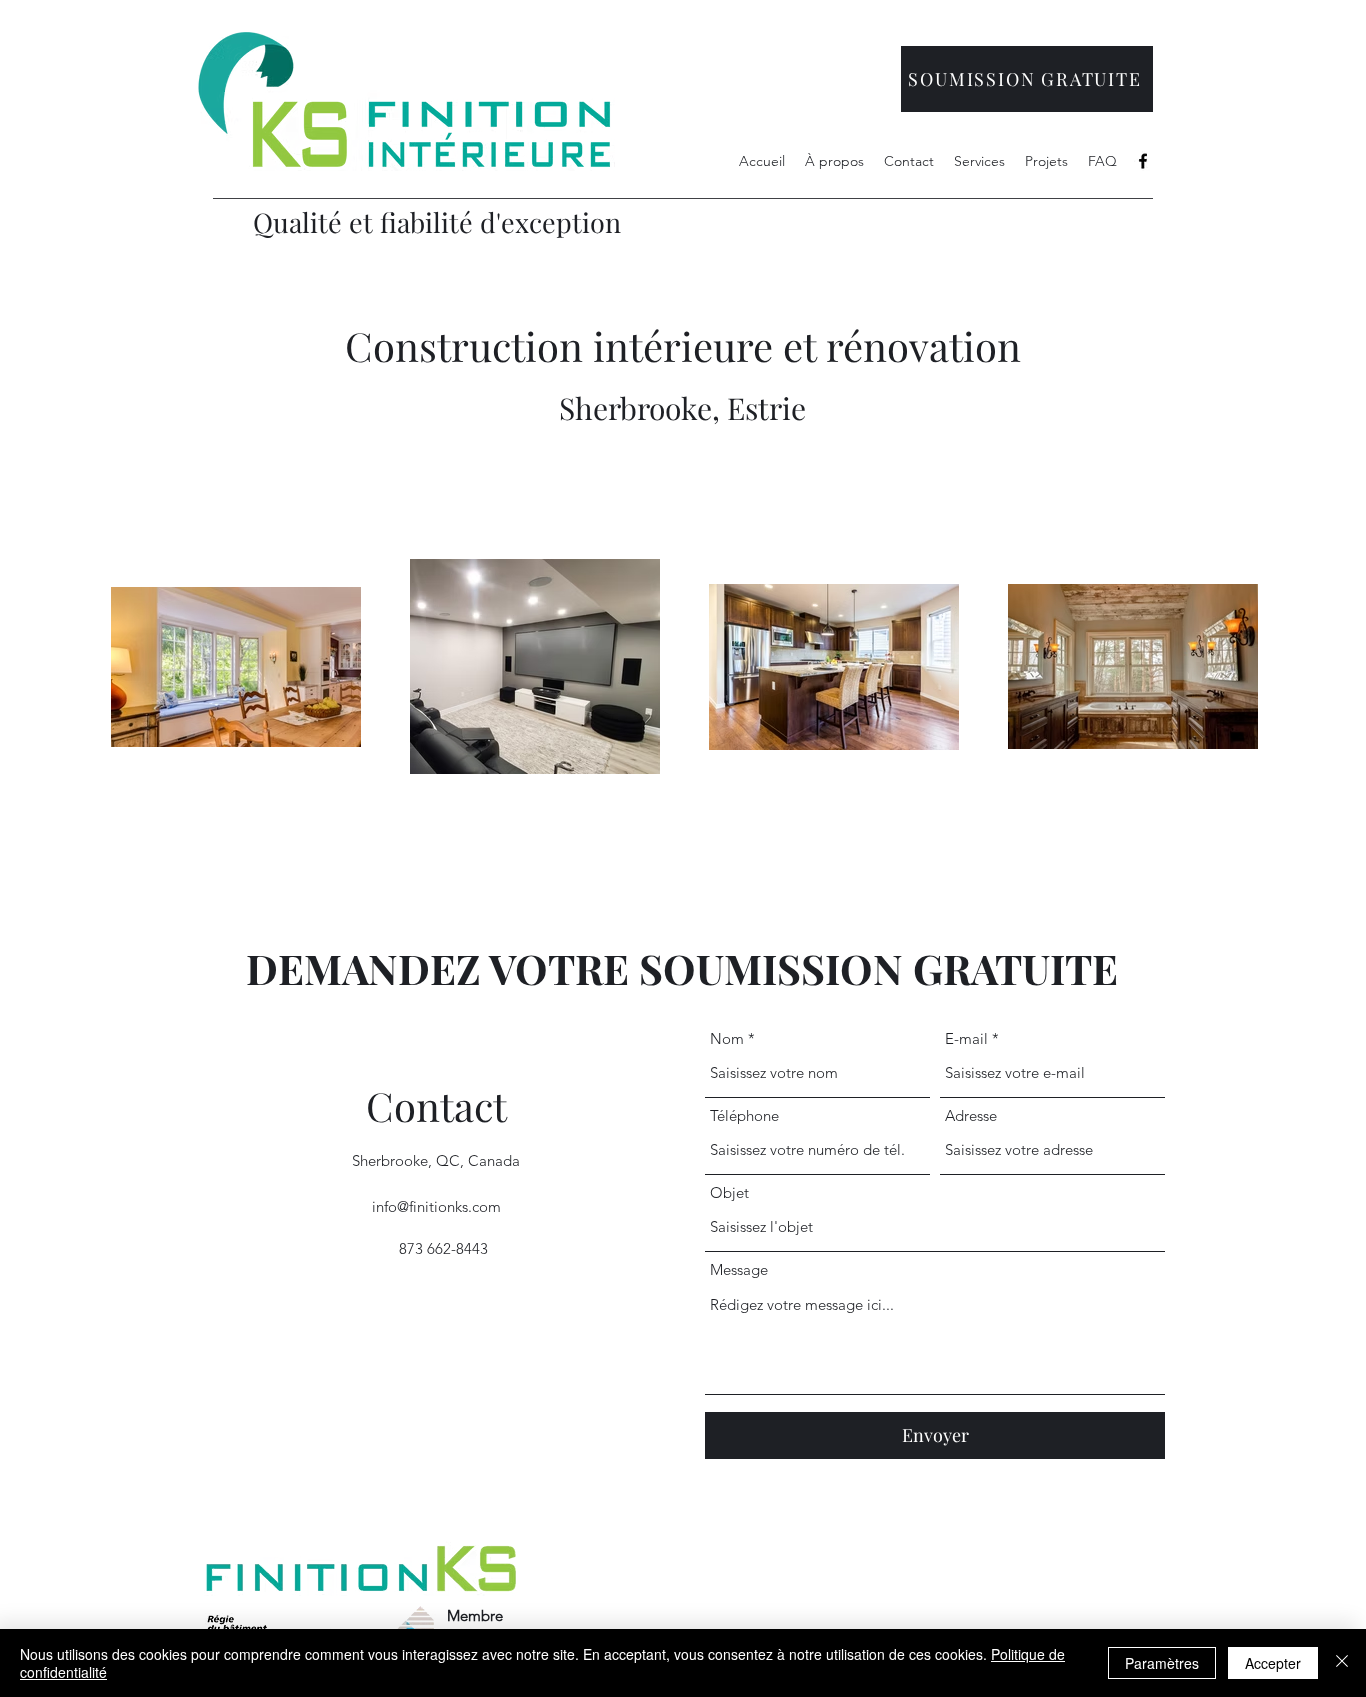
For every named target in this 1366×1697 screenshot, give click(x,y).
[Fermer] (1342, 1663)
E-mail (966, 1038)
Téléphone (744, 1115)
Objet (729, 1192)
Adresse (971, 1115)
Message (739, 1269)
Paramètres (1162, 1663)
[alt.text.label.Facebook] (1143, 161)
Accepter (1273, 1663)
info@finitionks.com (436, 1206)
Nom (727, 1038)
